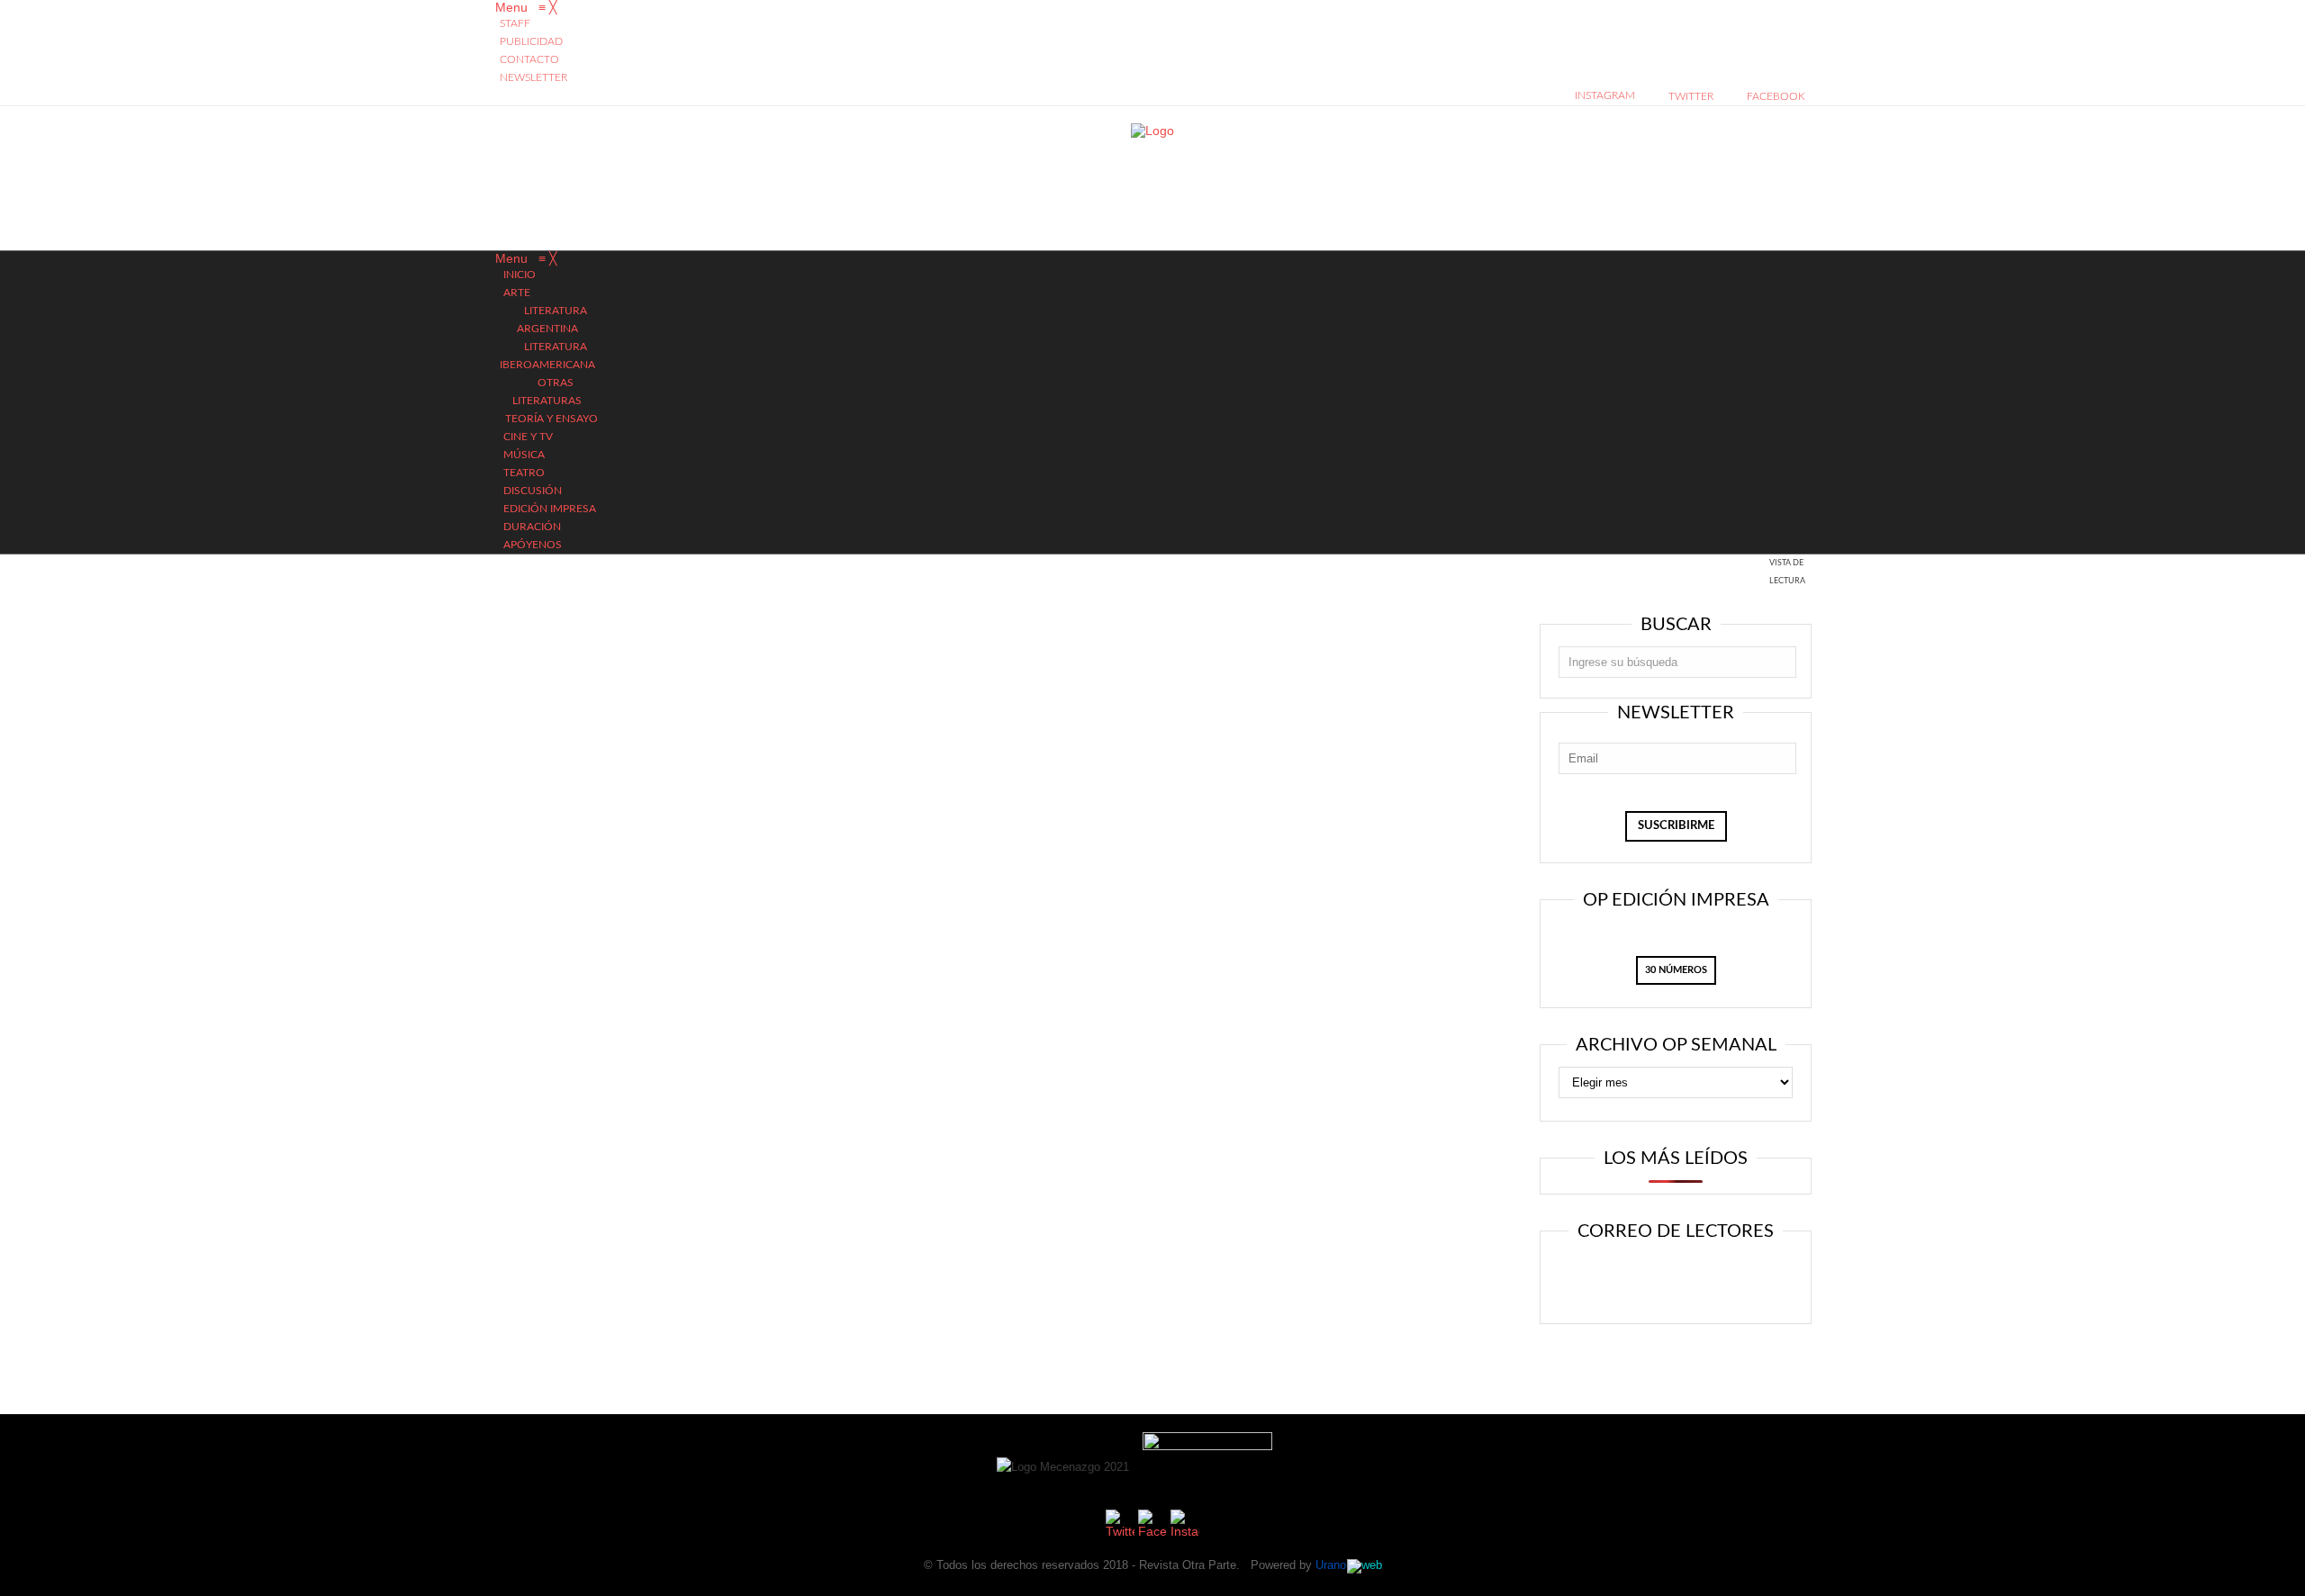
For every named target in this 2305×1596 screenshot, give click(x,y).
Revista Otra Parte (1188, 1565)
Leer (1618, 1279)
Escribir (1727, 1279)
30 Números (1676, 970)
